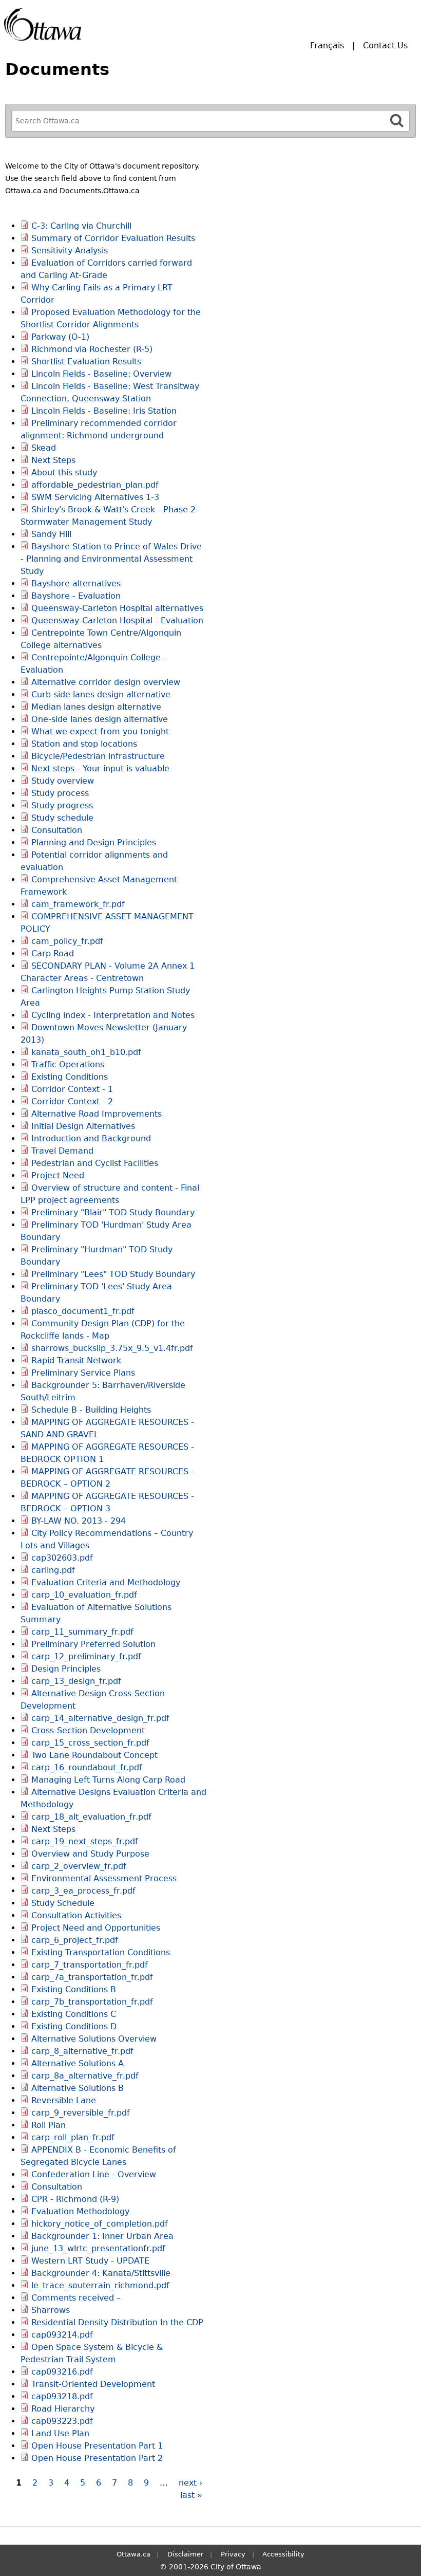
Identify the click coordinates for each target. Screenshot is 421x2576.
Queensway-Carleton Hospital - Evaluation (117, 620)
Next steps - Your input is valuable (100, 768)
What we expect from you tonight (100, 731)
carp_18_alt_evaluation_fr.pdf (91, 1817)
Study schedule (62, 818)
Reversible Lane (64, 2100)
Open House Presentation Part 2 (97, 2458)
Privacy (233, 2554)
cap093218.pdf (62, 2396)
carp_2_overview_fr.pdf (79, 1866)
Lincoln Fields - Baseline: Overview (101, 374)
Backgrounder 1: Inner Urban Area (102, 2236)
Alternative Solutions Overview (94, 2039)
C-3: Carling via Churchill (81, 226)
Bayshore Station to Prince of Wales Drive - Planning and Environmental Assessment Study (111, 559)
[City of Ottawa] (43, 24)
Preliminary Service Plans (83, 1373)
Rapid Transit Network (76, 1360)
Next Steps (53, 460)
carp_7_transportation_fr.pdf (90, 1965)
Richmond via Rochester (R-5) (92, 349)
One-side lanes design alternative (100, 719)
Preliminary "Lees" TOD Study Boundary (113, 1274)
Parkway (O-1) (60, 337)
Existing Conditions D (74, 2026)
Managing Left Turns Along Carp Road (108, 1780)
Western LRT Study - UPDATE (90, 2261)
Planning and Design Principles (94, 842)
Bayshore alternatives (76, 583)
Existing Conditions (70, 1077)
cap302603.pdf (62, 1558)
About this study (64, 472)
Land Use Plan (60, 2433)
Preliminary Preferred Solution (93, 1644)
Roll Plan (49, 2125)
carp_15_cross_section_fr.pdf (90, 1743)
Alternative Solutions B (78, 2088)
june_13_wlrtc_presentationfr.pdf (98, 2248)
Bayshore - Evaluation (76, 596)
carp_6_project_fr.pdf (75, 1940)
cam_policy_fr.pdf (67, 941)
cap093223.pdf (62, 2421)
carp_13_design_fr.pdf (76, 1681)
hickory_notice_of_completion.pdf (100, 2224)
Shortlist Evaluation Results (86, 362)
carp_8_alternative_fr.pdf (82, 2051)
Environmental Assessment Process (104, 1878)
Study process (60, 793)
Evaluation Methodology (80, 2211)
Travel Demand (62, 1151)
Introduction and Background (91, 1138)
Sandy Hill (51, 534)
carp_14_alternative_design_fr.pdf (100, 1718)
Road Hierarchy (63, 2409)
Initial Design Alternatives (83, 1126)
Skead (44, 448)
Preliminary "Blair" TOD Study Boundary (113, 1212)
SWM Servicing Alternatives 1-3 (95, 497)
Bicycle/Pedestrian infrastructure (98, 756)
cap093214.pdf (62, 2335)
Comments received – (76, 2298)
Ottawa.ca (133, 2554)
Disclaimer (185, 2554)
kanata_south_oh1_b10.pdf (86, 1052)
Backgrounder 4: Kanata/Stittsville (101, 2273)
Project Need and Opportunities (96, 1928)
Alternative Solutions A (78, 2063)
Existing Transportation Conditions (101, 1952)
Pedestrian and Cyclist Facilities (95, 1163)
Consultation (57, 830)
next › (190, 2483)
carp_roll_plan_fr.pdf (73, 2137)
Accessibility (283, 2554)
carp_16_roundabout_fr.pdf (87, 1767)
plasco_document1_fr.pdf (83, 1311)
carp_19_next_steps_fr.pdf (85, 1841)
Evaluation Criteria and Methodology (106, 1582)
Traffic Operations (68, 1064)
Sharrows (51, 2310)
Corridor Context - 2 (72, 1101)
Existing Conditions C (74, 2014)
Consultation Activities (76, 1915)
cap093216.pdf (62, 2372)
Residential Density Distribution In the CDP (117, 2322)
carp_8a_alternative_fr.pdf (85, 2076)
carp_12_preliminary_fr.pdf (86, 1656)
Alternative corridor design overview (106, 682)
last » (191, 2495)
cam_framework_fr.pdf (78, 904)
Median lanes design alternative (96, 707)
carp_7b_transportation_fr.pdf (92, 2002)
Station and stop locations (84, 744)
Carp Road (53, 953)
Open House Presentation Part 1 (97, 2446)
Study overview (63, 781)
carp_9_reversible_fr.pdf (81, 2113)
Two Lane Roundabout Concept (94, 1755)
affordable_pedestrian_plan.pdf (95, 485)
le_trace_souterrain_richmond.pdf (100, 2285)
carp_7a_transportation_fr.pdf (92, 1977)
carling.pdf (53, 1570)
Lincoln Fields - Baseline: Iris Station (104, 411)
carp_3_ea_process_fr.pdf (83, 1891)
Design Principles (66, 1669)
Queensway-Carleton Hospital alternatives (117, 608)
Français (327, 45)
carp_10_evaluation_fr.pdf (84, 1595)
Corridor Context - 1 (72, 1089)
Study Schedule (63, 1903)
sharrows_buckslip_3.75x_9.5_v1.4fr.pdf (112, 1348)
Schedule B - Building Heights (91, 1410)
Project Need (58, 1175)
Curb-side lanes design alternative (101, 694)
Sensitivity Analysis (70, 251)
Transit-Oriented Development (93, 2384)
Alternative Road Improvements (97, 1114)
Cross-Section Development (88, 1730)
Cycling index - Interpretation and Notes (113, 1015)
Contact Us (385, 45)
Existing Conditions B (74, 1989)
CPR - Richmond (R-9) (75, 2199)
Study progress (62, 805)
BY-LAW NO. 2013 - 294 (79, 1521)
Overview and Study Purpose (90, 1854)
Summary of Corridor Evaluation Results (113, 238)
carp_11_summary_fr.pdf (82, 1632)
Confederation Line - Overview (94, 2174)
